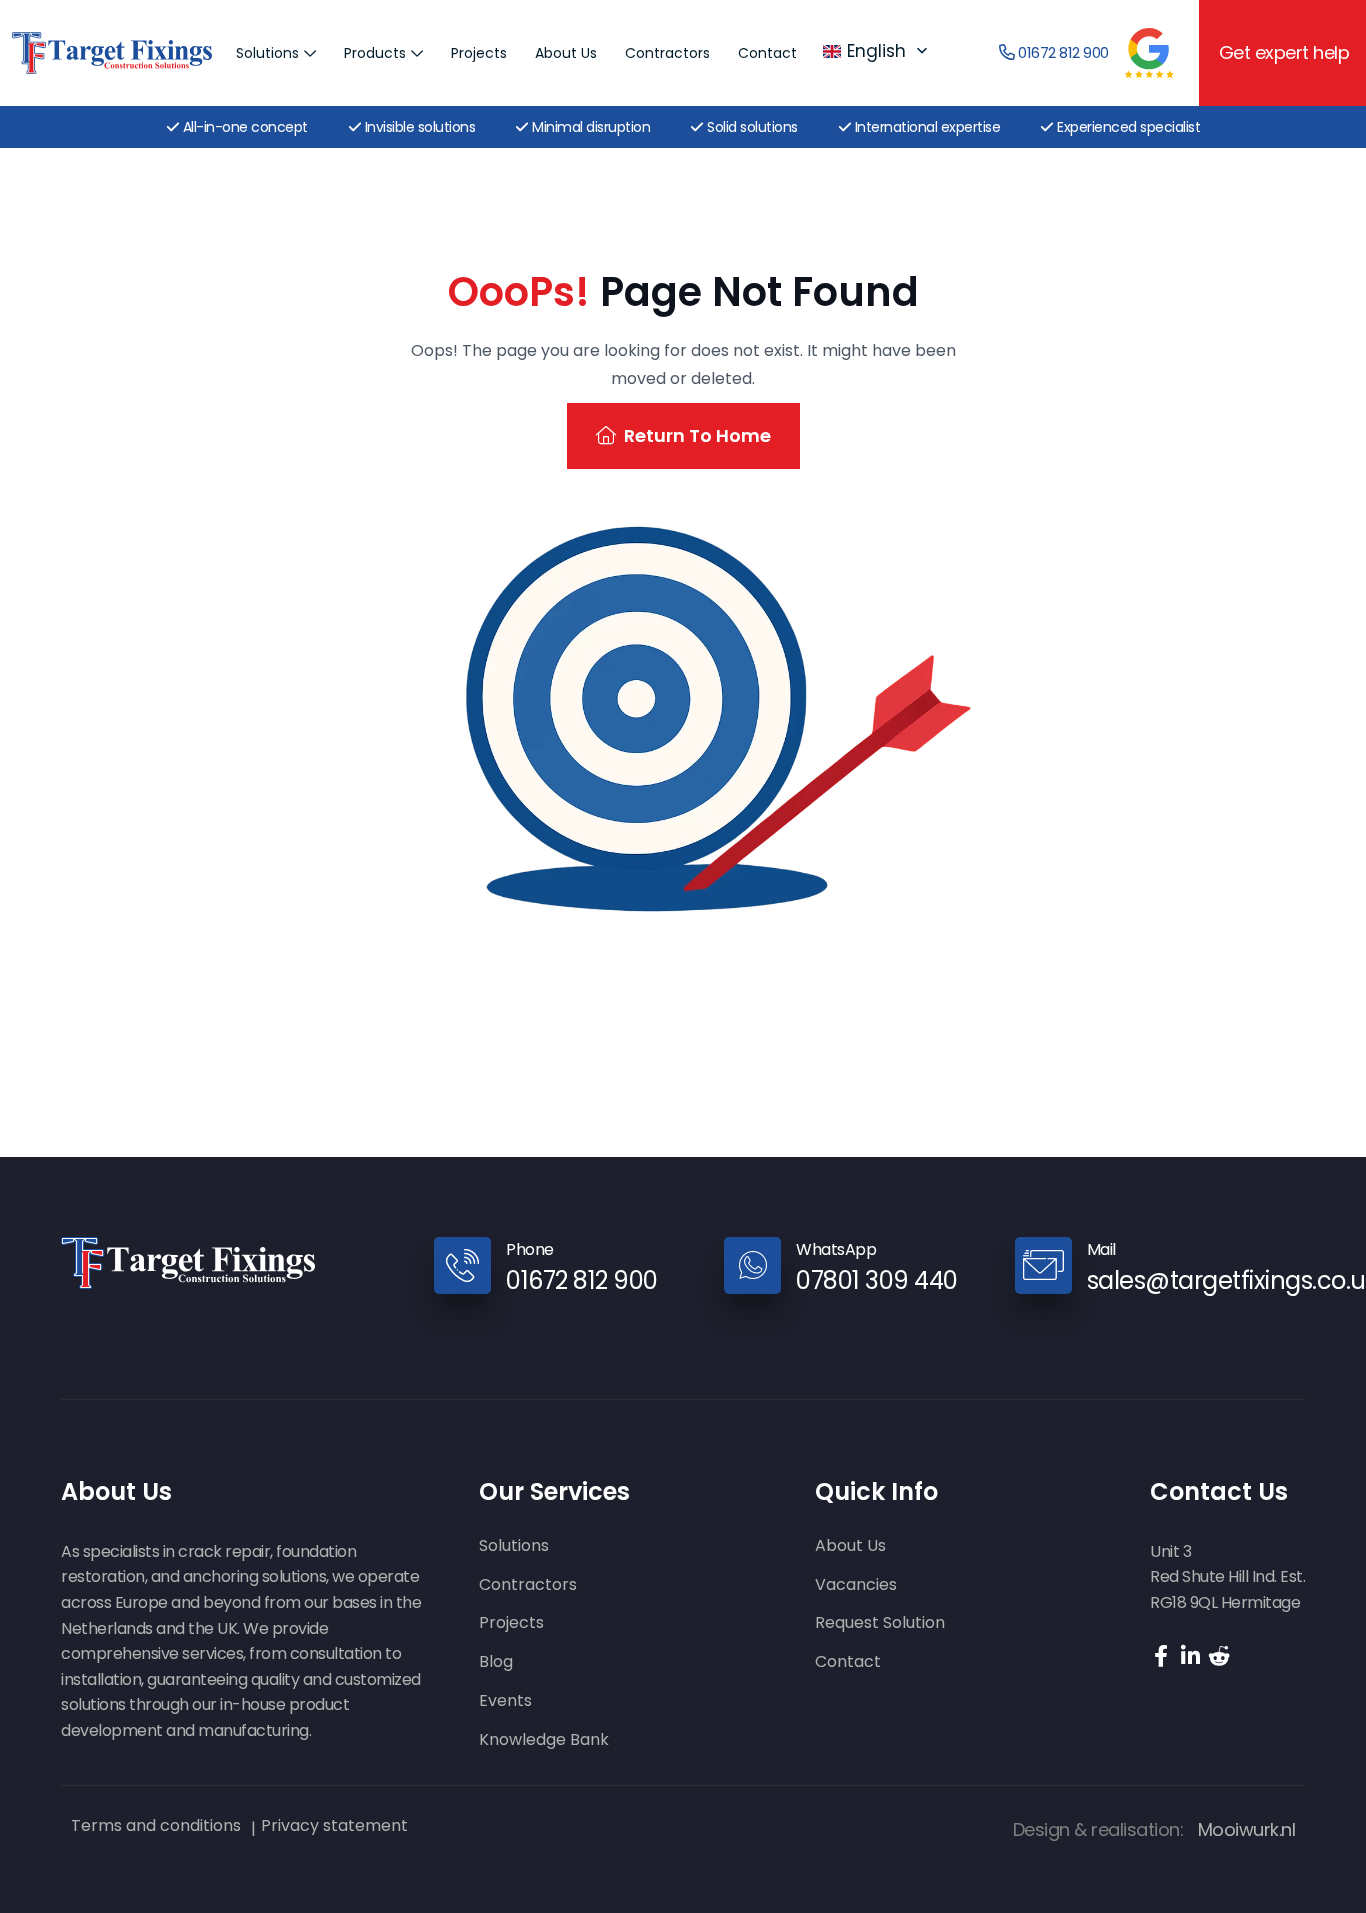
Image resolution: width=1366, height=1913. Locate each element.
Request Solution (880, 1623)
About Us (566, 53)
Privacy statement (334, 1826)
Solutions (267, 53)
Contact (767, 53)
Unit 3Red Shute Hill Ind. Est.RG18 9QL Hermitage (1227, 1577)
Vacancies (856, 1585)
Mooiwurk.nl (1247, 1829)
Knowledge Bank (544, 1740)
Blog (496, 1662)
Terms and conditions (156, 1826)
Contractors (667, 53)
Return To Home (697, 435)
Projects (479, 53)
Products (375, 53)
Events (505, 1701)
